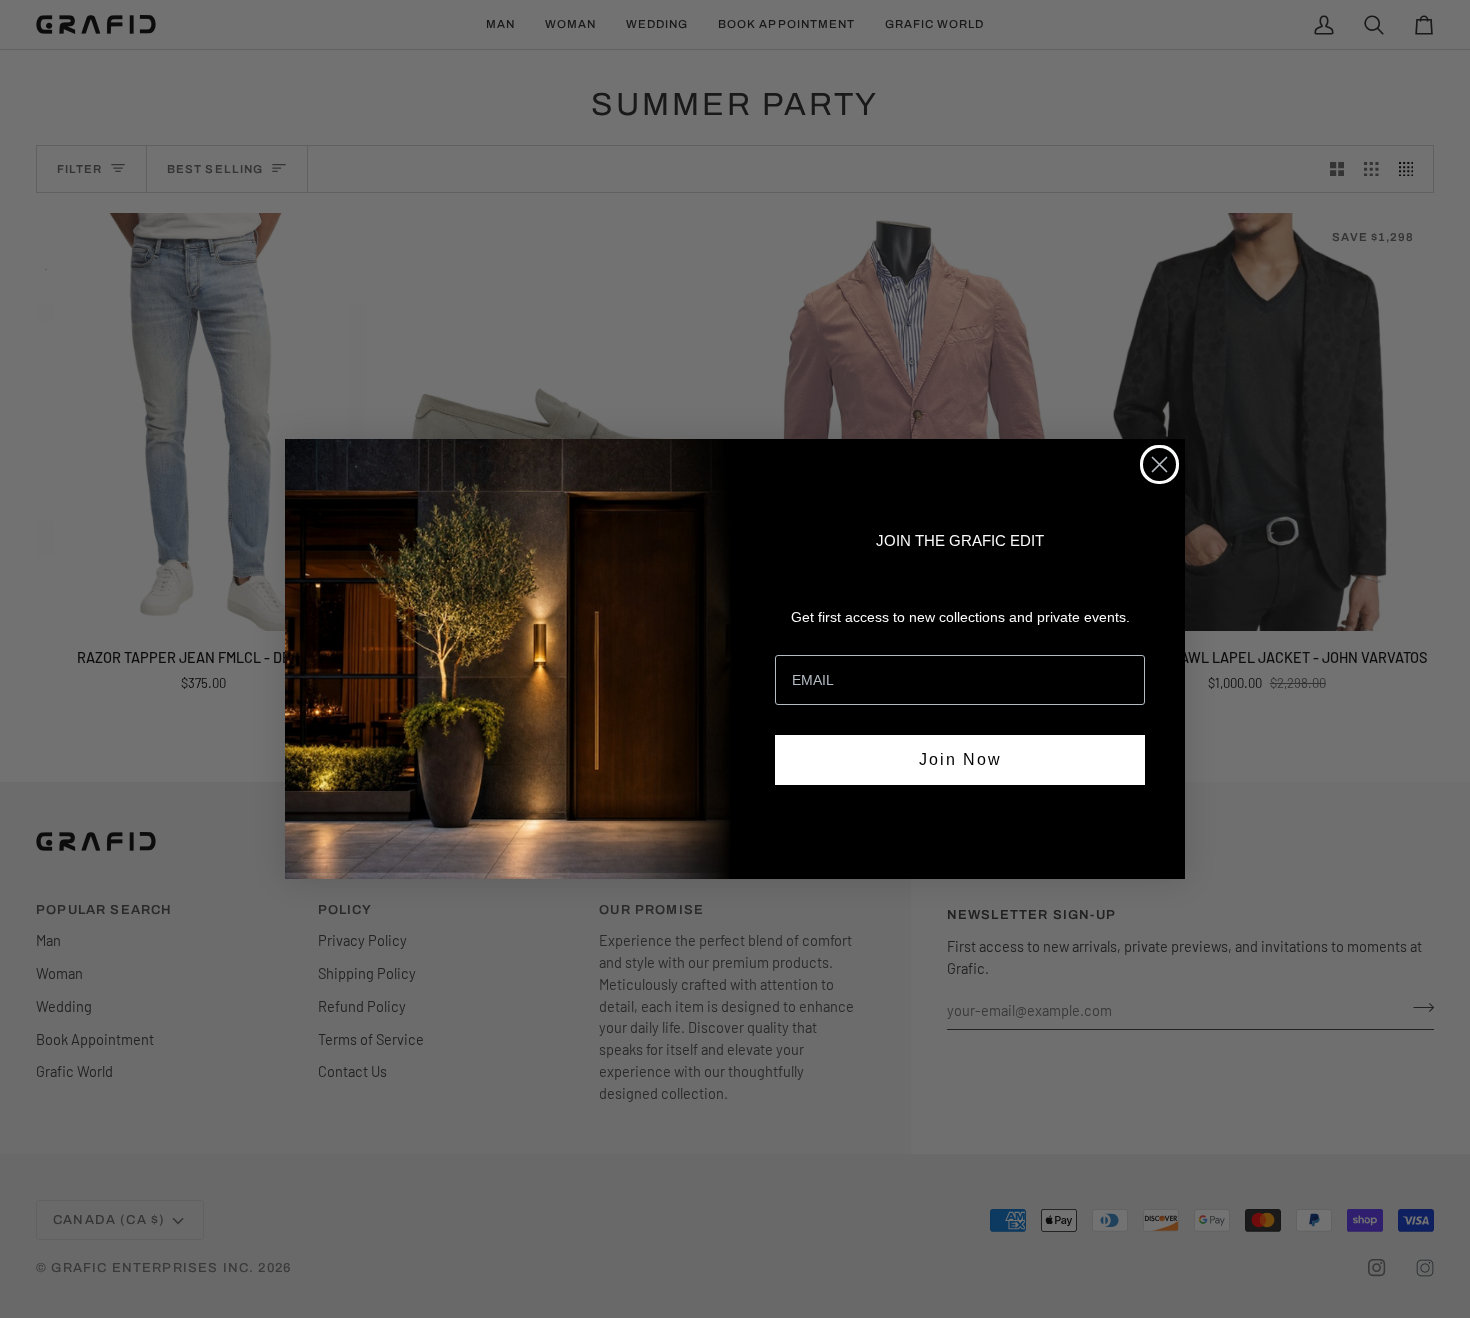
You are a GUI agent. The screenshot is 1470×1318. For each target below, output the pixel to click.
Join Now (960, 759)
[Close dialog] (1159, 464)
